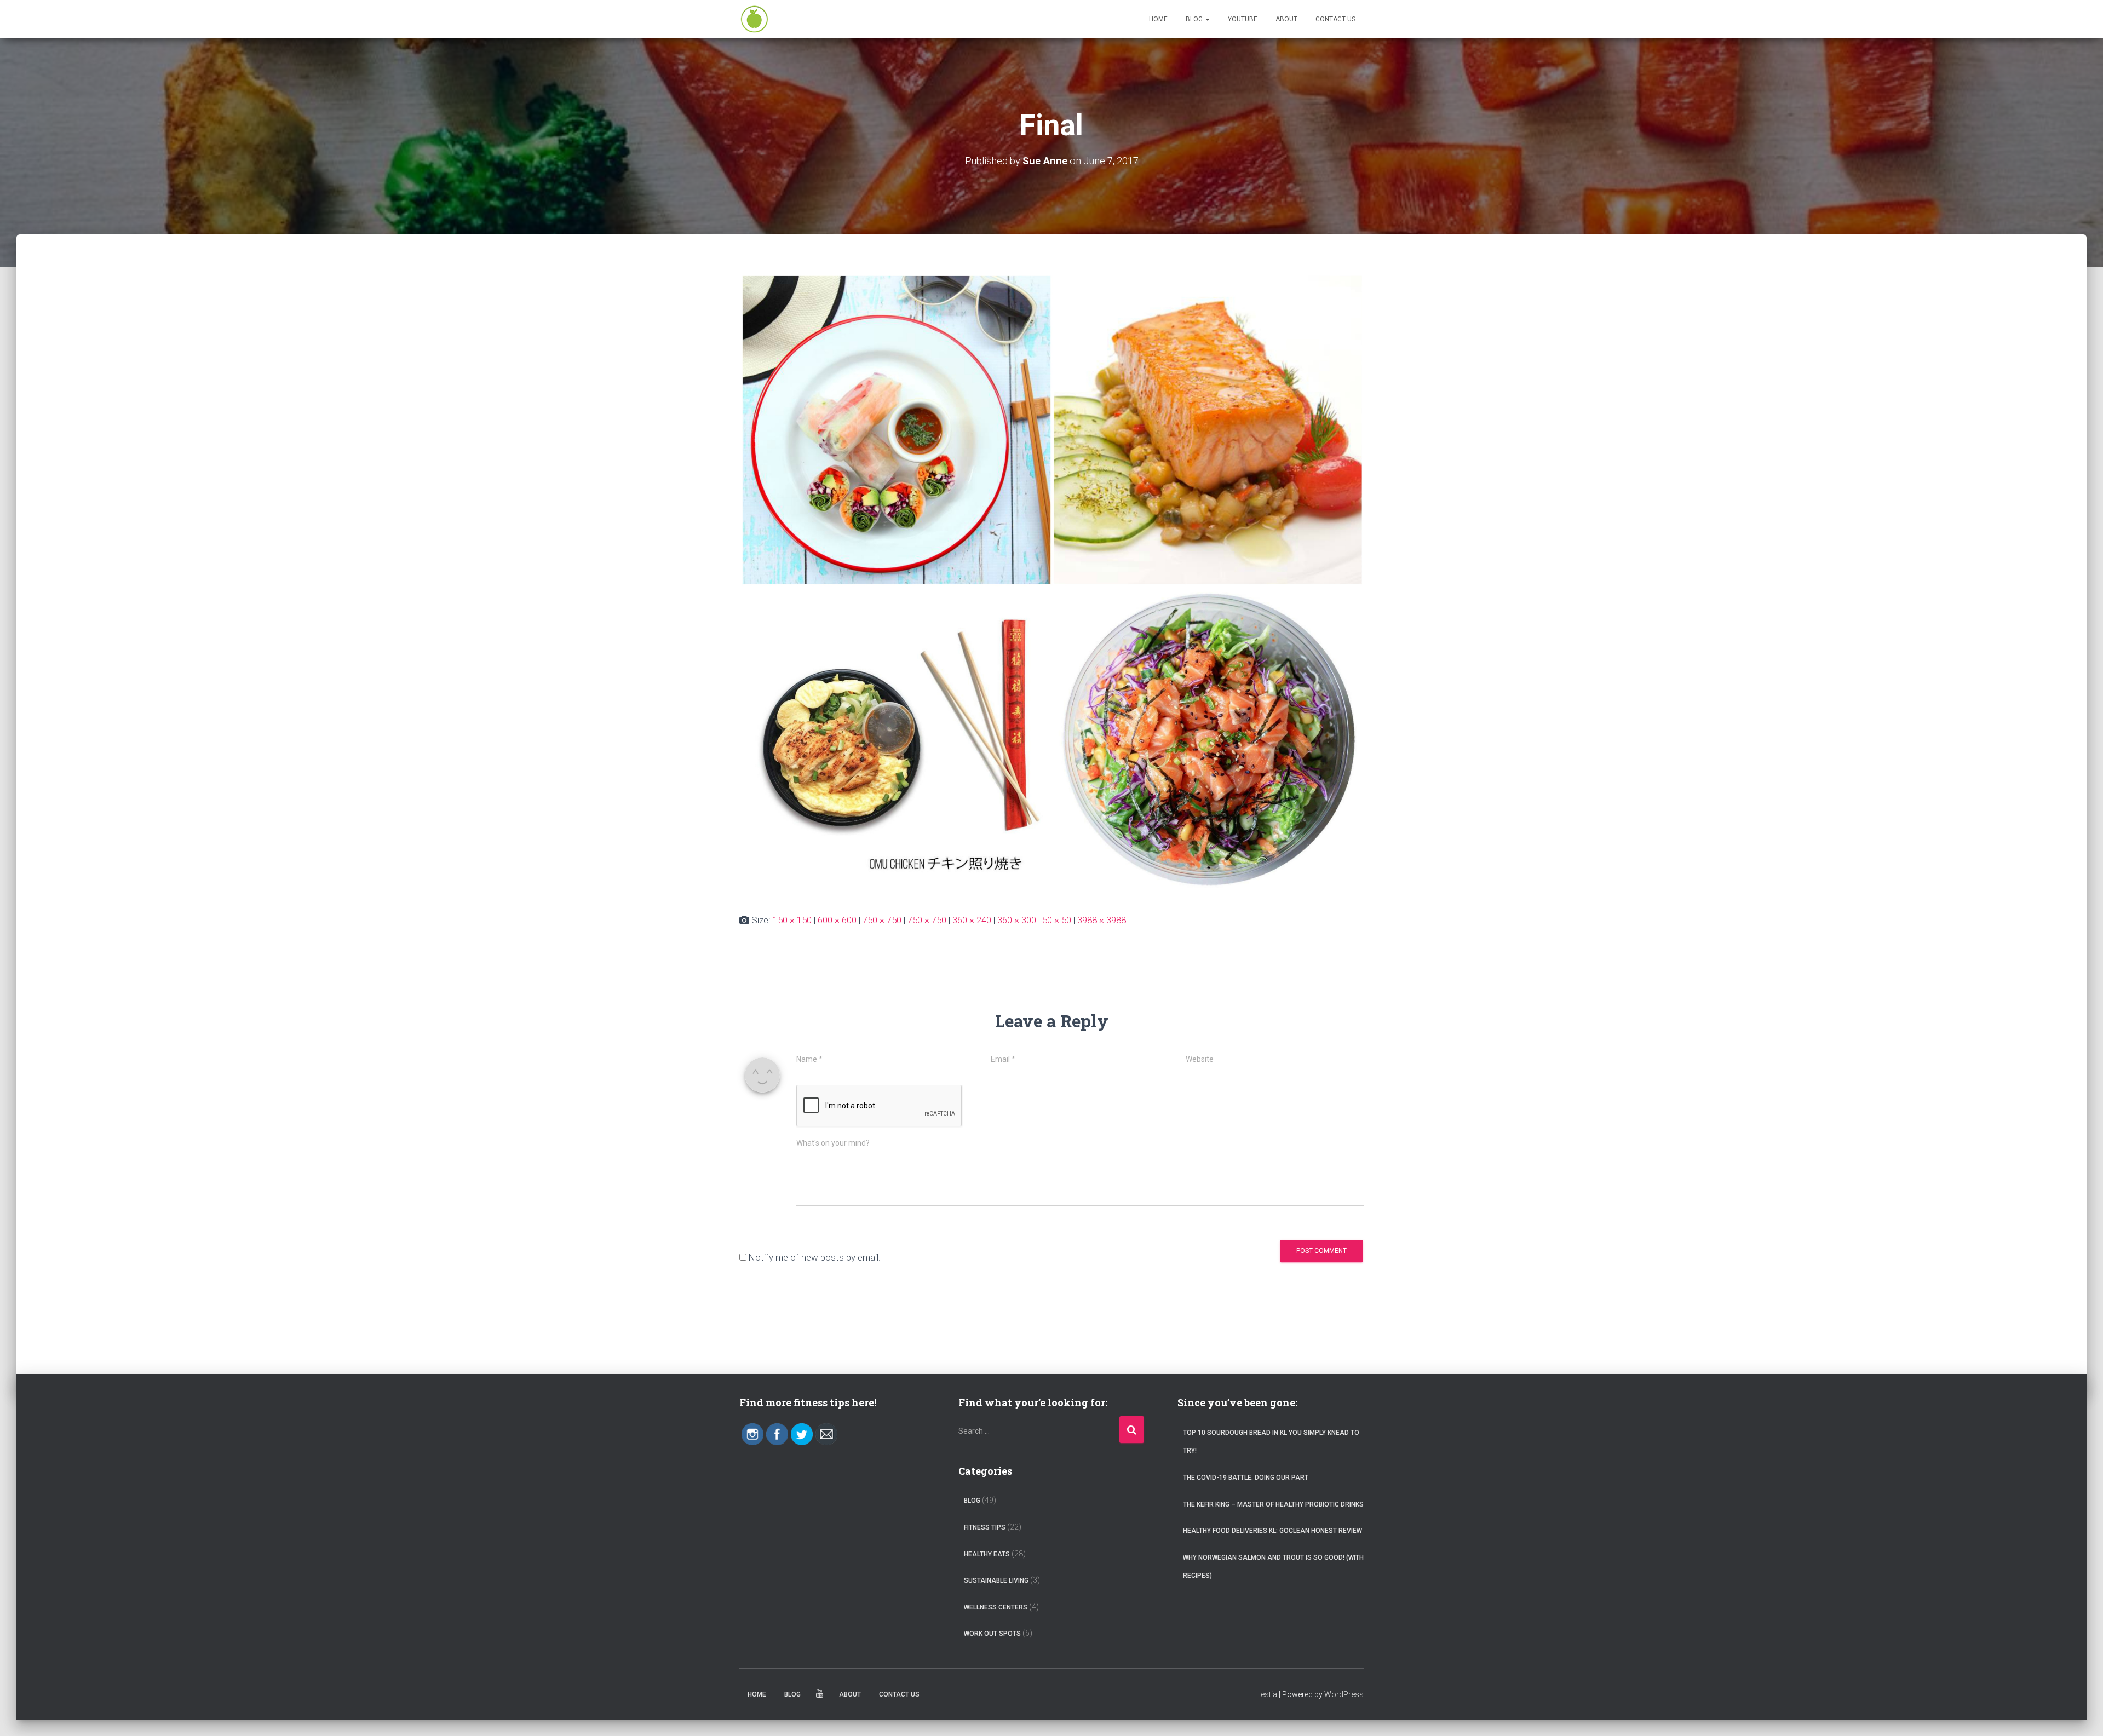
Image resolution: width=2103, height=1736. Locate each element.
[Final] (1051, 584)
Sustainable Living (996, 1580)
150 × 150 (792, 920)
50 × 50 (1057, 920)
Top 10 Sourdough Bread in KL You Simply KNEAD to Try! (1271, 1442)
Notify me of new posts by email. (815, 1257)
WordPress (1344, 1694)
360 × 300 (1017, 920)
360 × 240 (972, 920)
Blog (1195, 19)
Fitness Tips (985, 1527)
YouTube (1243, 19)
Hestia (1266, 1694)
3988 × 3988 (1102, 920)
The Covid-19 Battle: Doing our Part (1246, 1478)
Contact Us (1335, 19)
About (1286, 19)
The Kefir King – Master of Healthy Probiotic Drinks (1273, 1504)
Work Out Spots (992, 1634)
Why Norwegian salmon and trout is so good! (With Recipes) (1273, 1567)
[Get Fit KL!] (754, 19)
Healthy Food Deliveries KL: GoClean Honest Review (1272, 1531)
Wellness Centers (996, 1607)
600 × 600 (837, 920)
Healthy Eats (987, 1554)
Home (1158, 19)
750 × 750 (882, 920)
